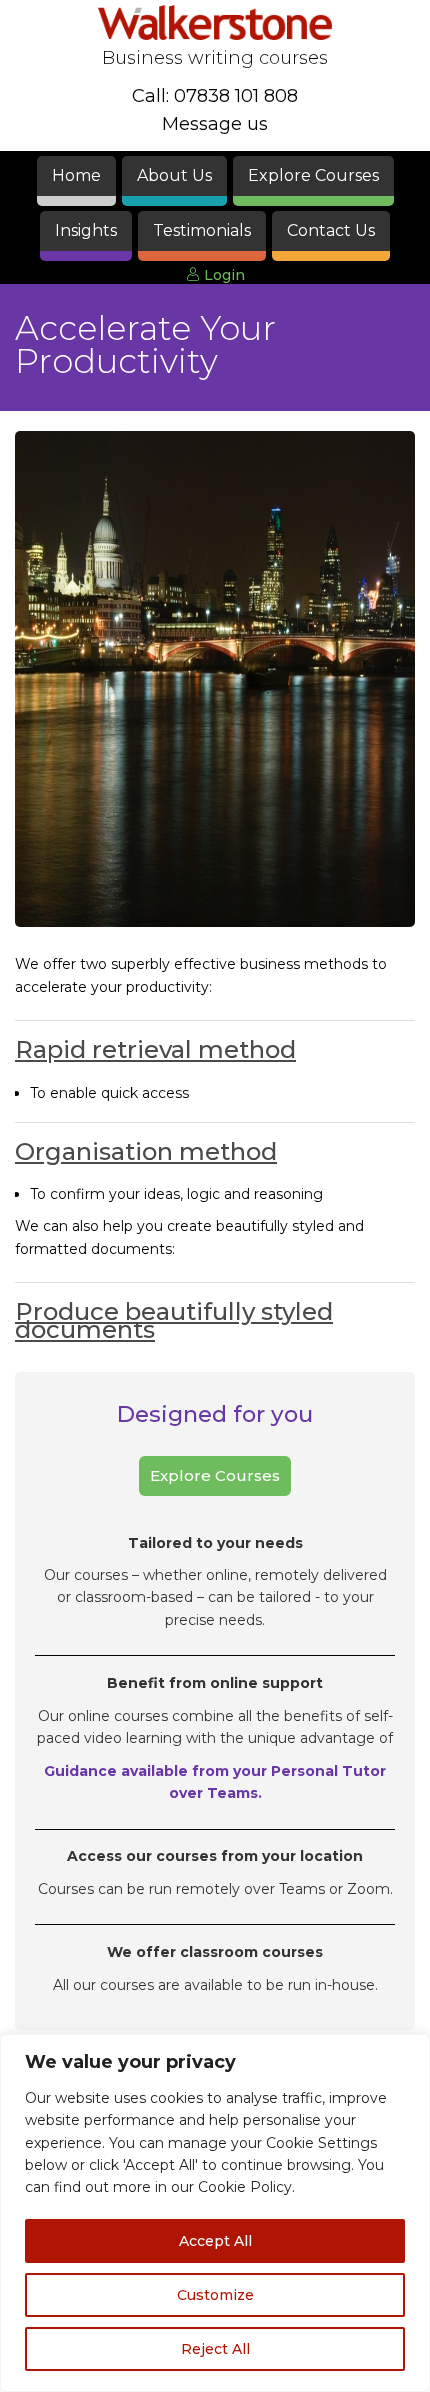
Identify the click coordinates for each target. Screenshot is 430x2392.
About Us (174, 175)
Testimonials (202, 230)
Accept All (215, 2241)
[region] (215, 2213)
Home (76, 175)
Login (222, 275)
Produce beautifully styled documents (174, 1320)
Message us (215, 124)
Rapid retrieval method (155, 1049)
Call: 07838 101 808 (215, 96)
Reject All (215, 2349)
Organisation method (146, 1151)
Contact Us (331, 230)
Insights (86, 230)
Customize (215, 2295)
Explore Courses (313, 175)
